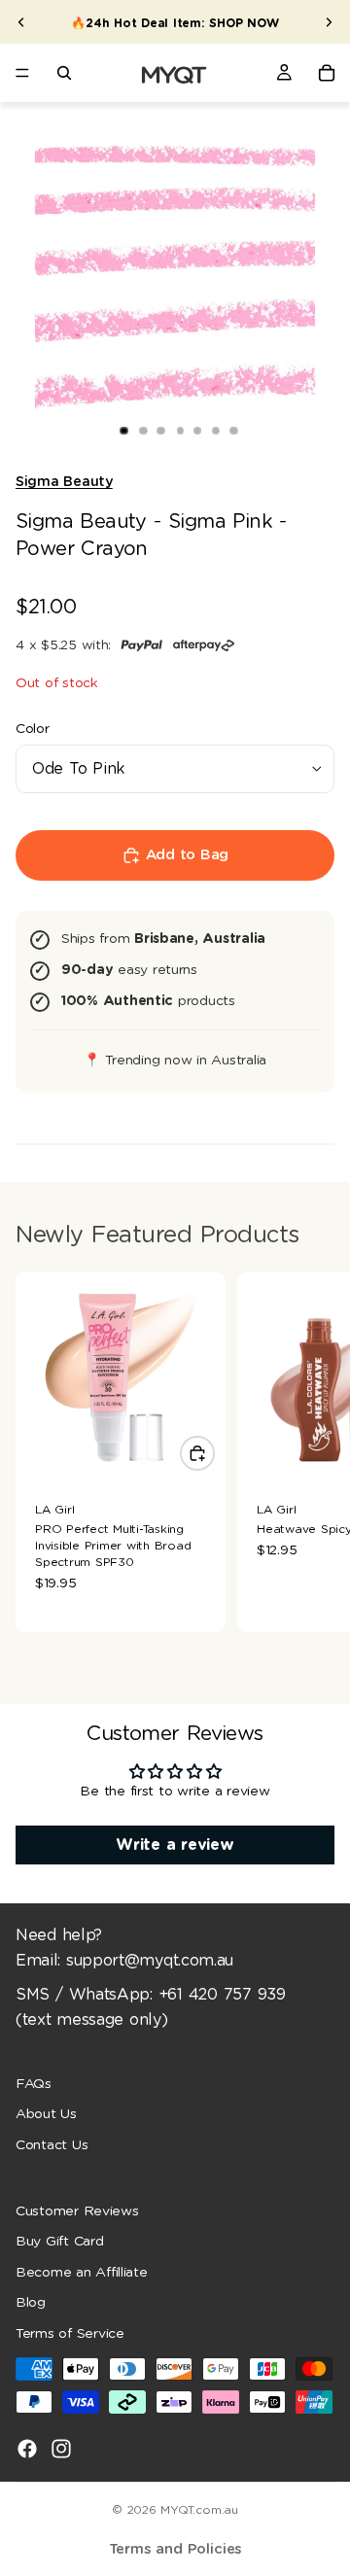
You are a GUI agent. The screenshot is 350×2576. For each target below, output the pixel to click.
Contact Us (52, 2145)
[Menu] (22, 73)
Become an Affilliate (82, 2273)
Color (33, 729)
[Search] (64, 73)
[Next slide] (329, 22)
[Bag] (327, 73)
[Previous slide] (21, 22)
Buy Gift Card (60, 2242)
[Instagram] (61, 2449)
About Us (46, 2114)
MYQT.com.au (199, 2510)
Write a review (175, 1845)
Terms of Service (70, 2334)
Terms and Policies (175, 2549)
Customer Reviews (77, 2211)
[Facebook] (27, 2449)
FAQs (34, 2084)
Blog (31, 2303)
